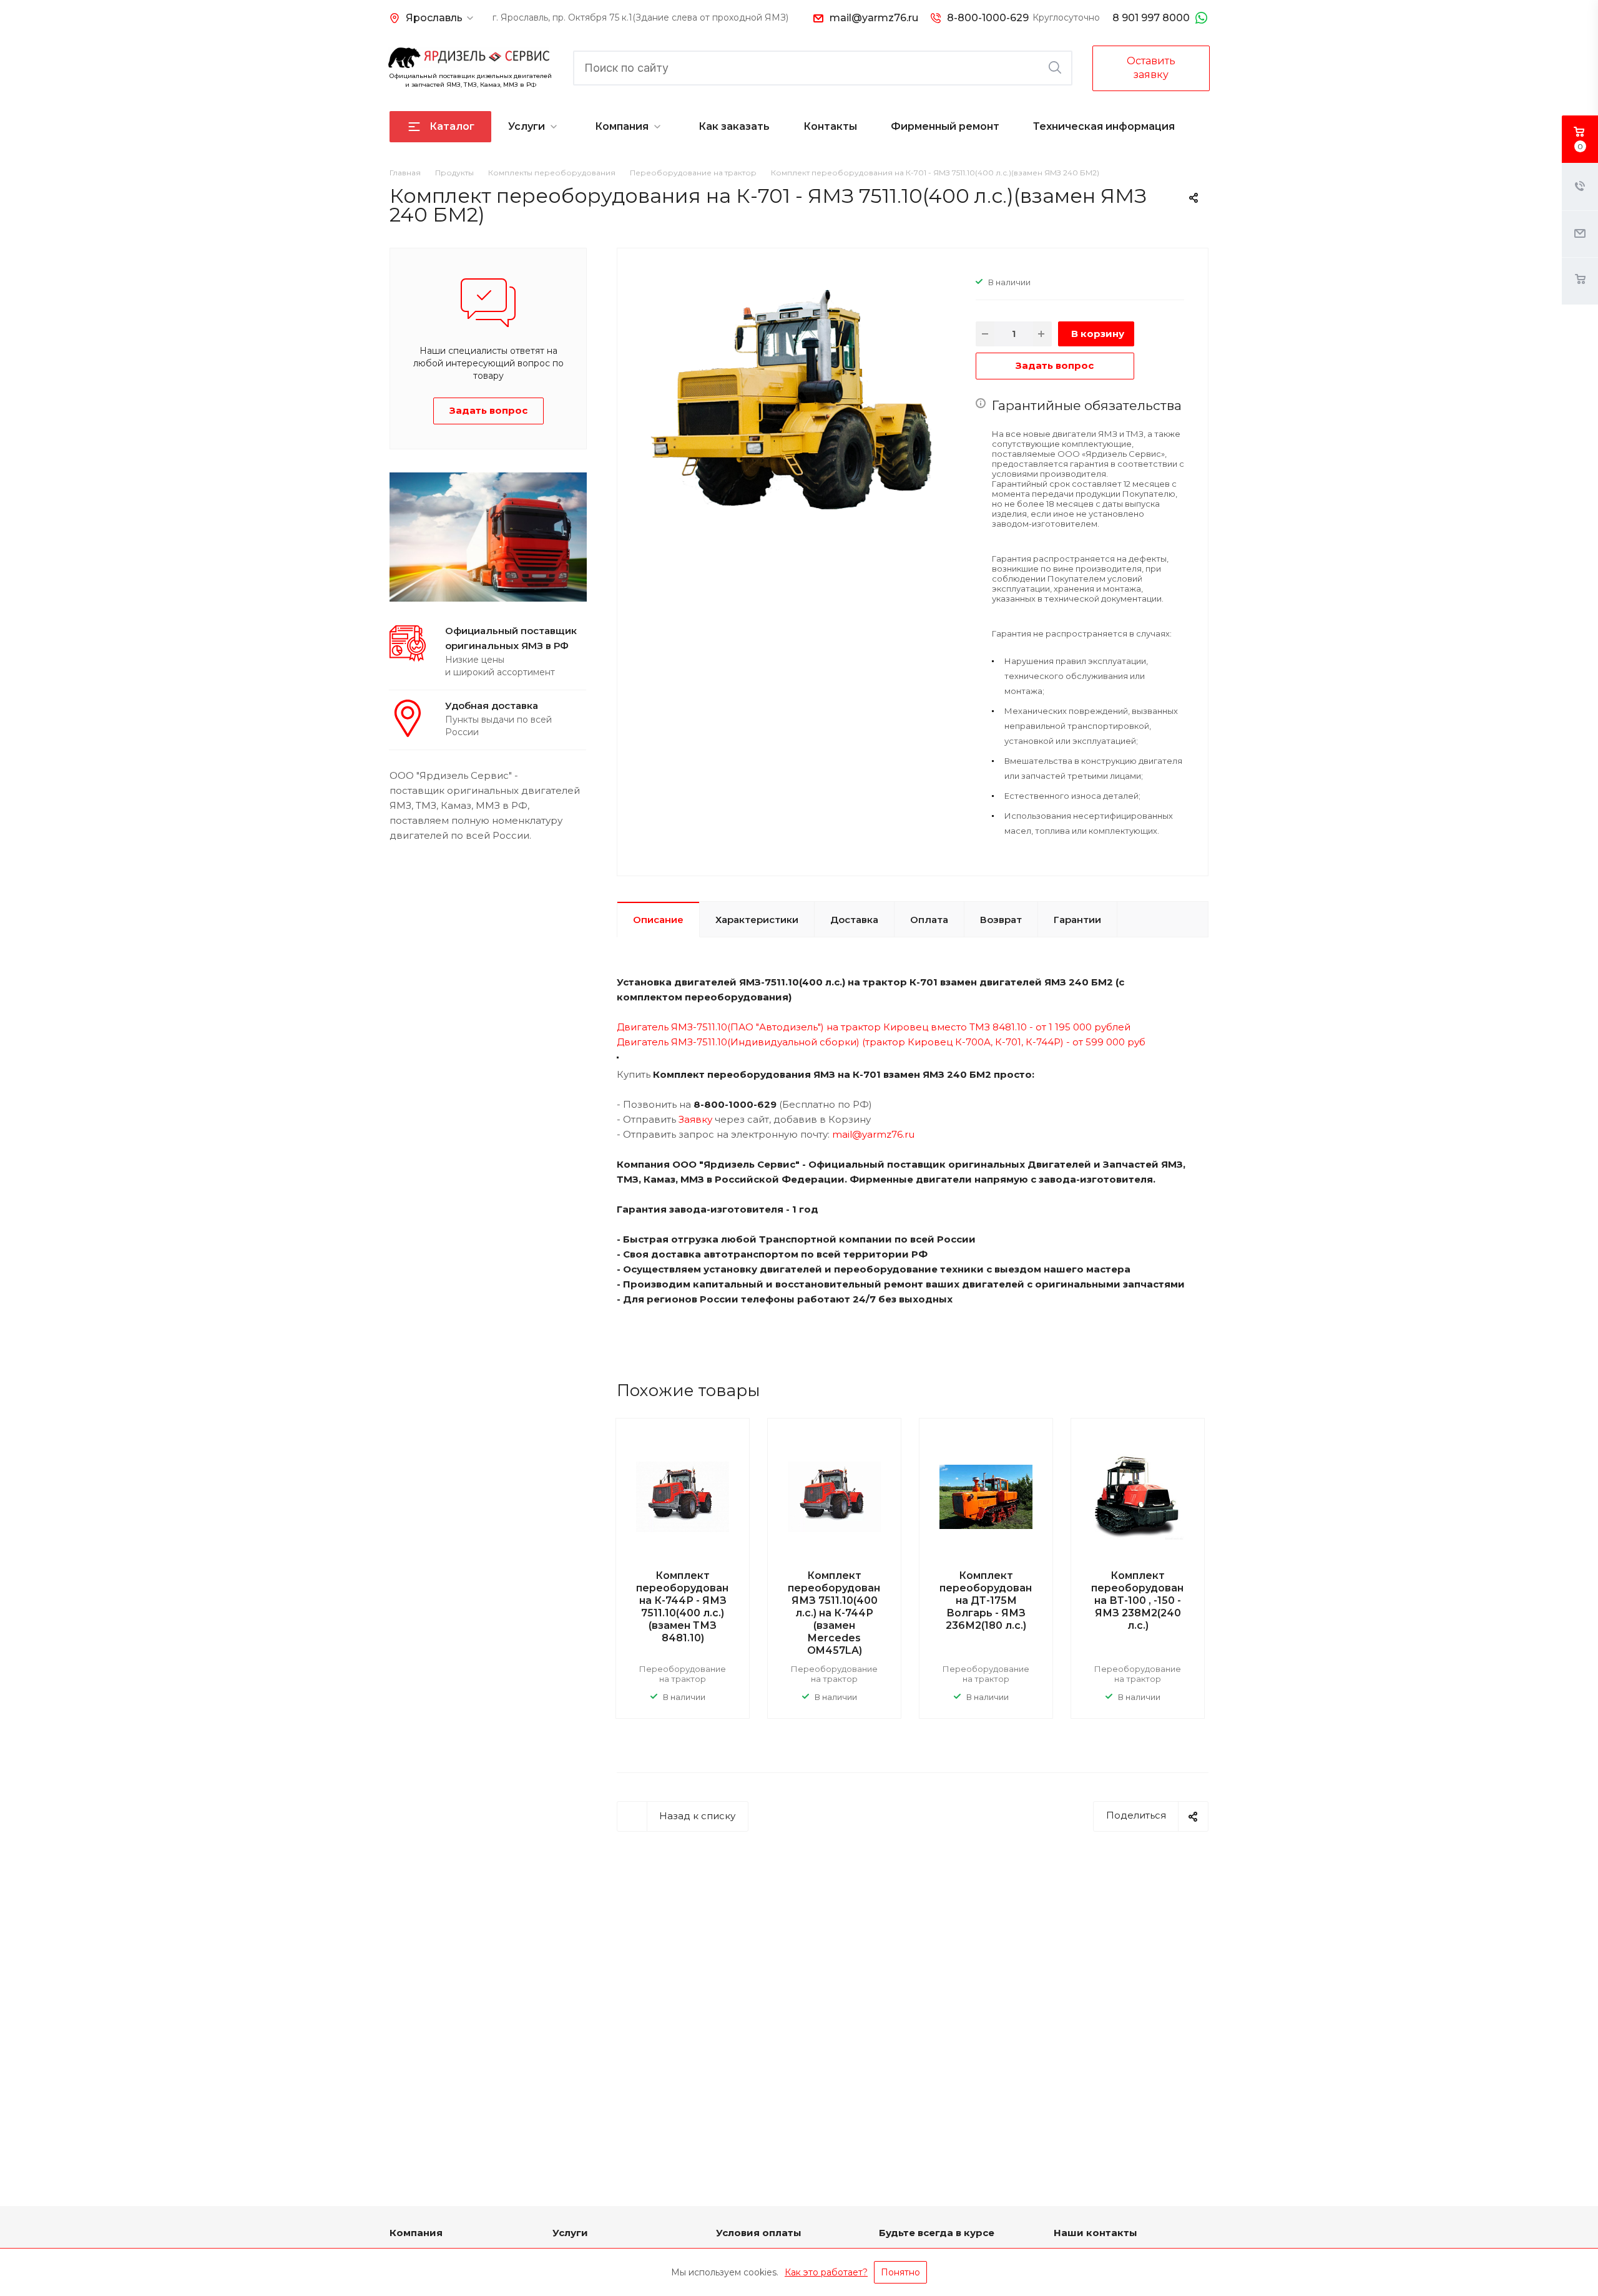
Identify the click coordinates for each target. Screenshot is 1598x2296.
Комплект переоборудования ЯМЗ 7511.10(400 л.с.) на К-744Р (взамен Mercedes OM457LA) (841, 1613)
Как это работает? (826, 2272)
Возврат (1001, 920)
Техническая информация (1104, 126)
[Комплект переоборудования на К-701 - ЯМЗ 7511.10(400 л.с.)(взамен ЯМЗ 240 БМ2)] (792, 397)
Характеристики (757, 920)
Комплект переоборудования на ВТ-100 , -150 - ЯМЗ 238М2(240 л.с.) (1144, 1600)
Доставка (854, 920)
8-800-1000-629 (988, 18)
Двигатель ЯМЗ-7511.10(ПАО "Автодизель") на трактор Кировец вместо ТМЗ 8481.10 (822, 1027)
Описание (658, 920)
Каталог (452, 126)
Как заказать (734, 126)
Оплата (929, 920)
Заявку (695, 1119)
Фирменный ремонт (945, 126)
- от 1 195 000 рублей (1079, 1027)
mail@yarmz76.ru (874, 18)
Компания (622, 126)
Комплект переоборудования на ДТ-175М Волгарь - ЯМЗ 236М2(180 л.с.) (992, 1600)
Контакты (830, 126)
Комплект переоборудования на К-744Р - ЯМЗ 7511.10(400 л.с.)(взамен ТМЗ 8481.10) (689, 1607)
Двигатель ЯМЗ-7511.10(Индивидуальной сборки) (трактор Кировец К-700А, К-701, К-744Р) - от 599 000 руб (882, 1042)
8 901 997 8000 (1151, 18)
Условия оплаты (759, 2233)
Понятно (900, 2272)
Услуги (527, 126)
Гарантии (1077, 920)
